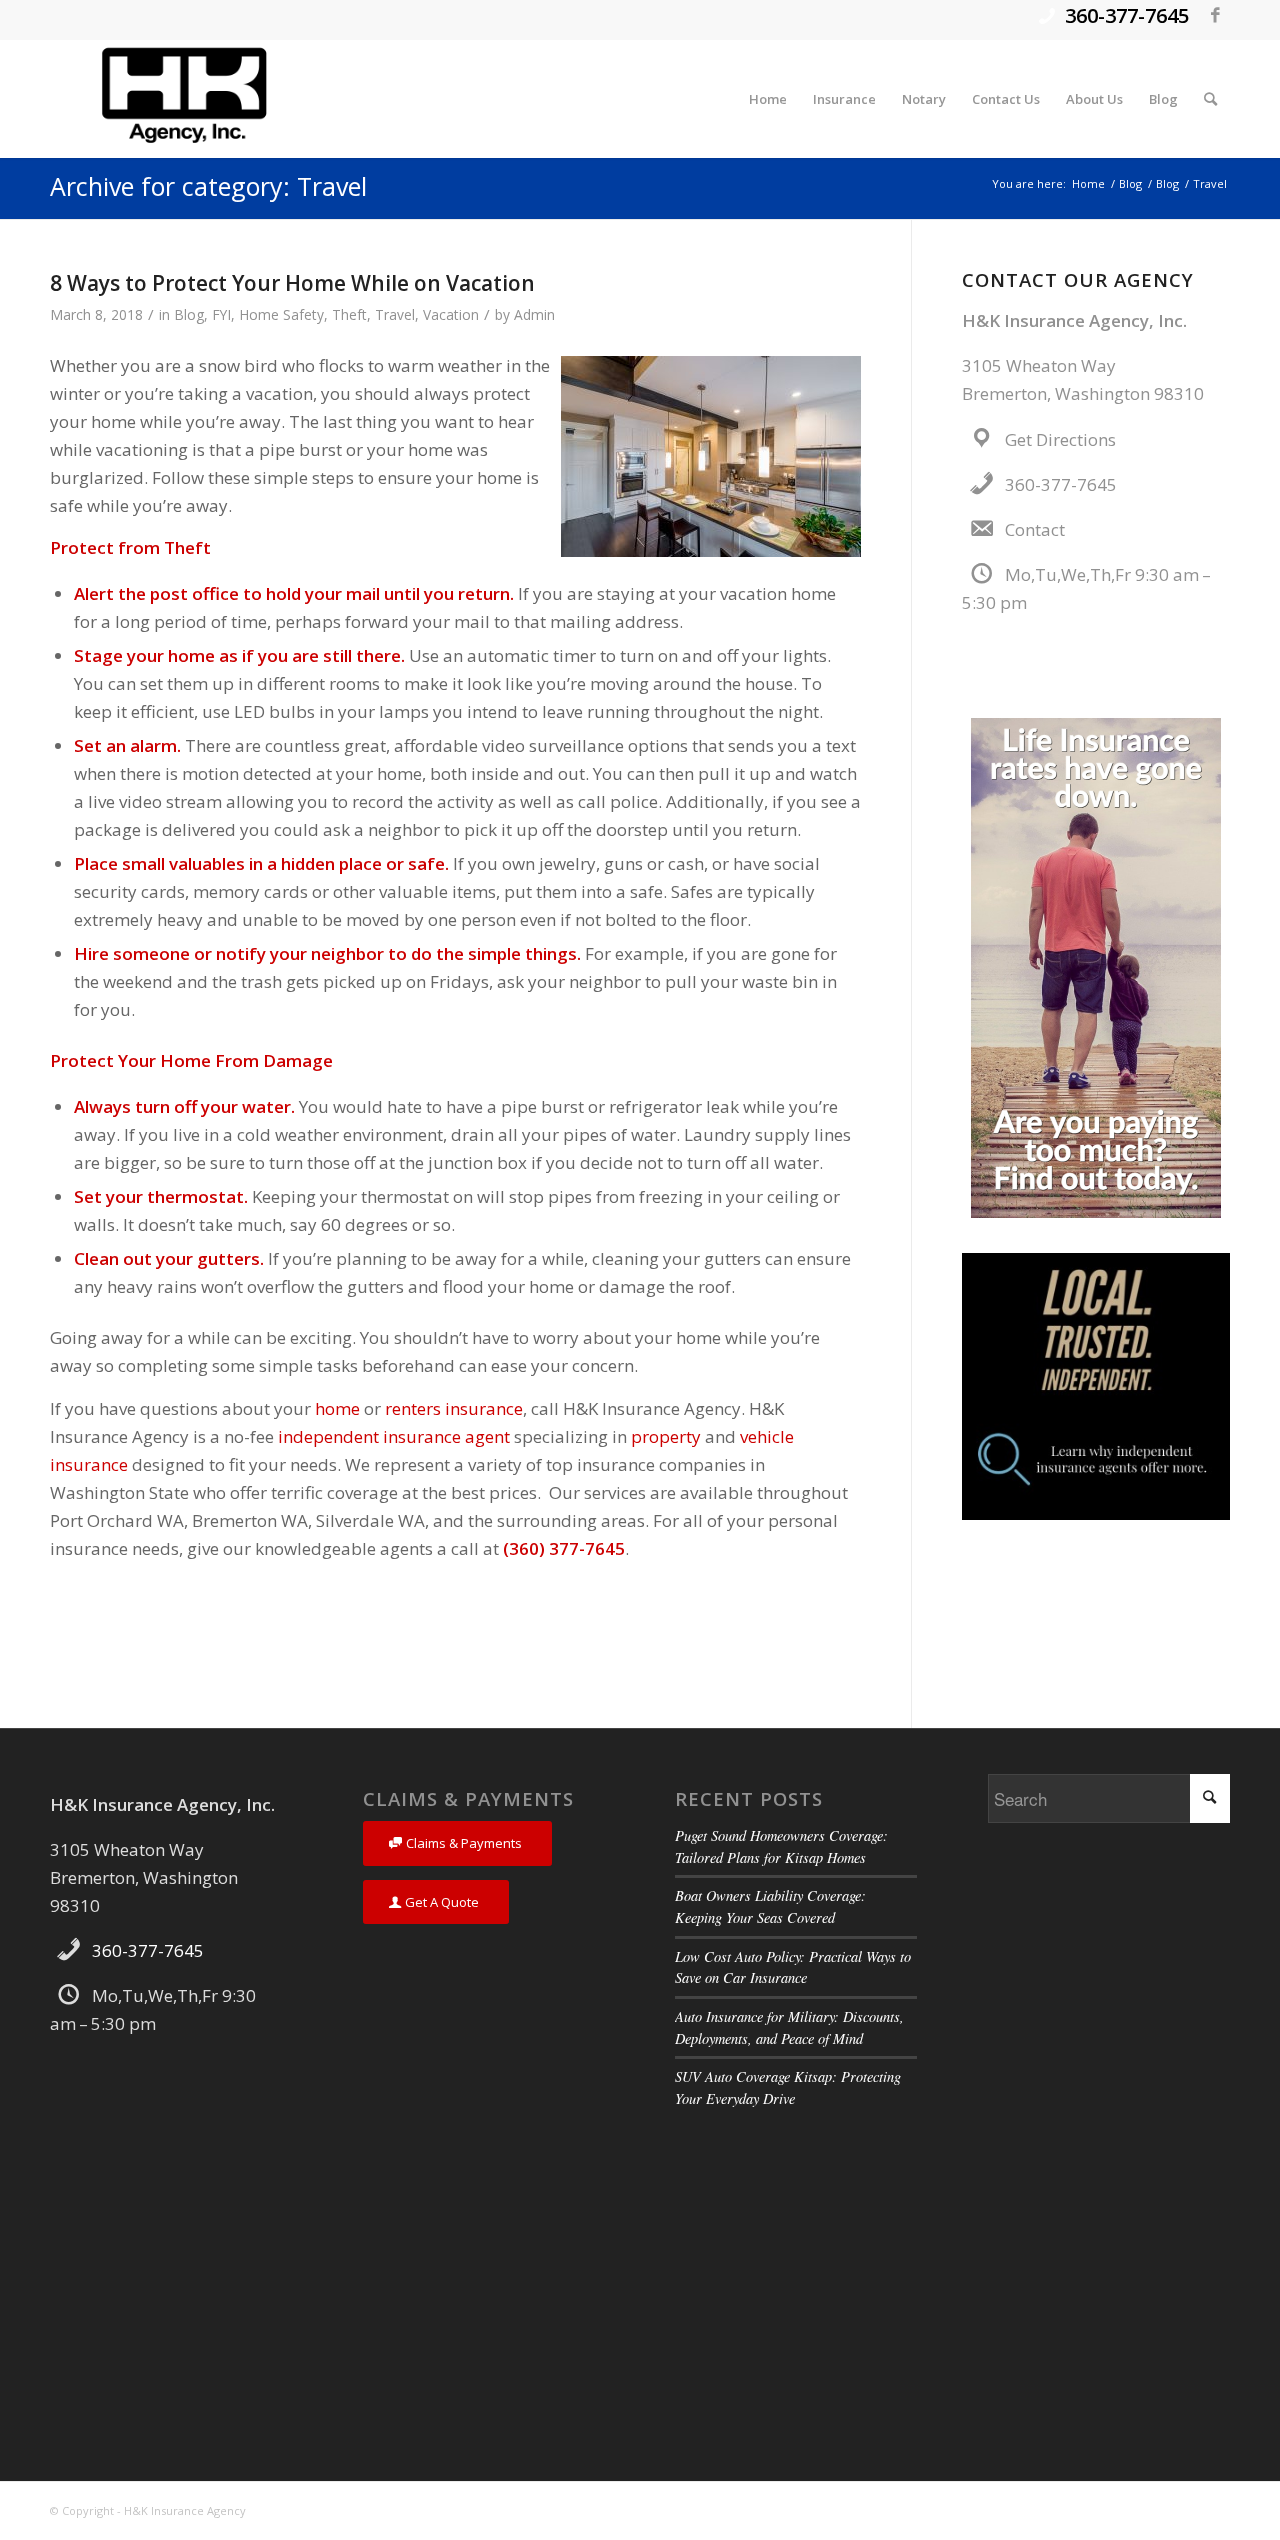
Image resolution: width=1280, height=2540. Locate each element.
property (666, 1436)
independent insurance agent (394, 1436)
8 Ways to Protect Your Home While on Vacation (292, 283)
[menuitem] (768, 99)
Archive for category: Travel (208, 186)
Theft (349, 314)
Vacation (451, 314)
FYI (221, 314)
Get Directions (1060, 439)
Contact (1035, 529)
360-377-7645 (1127, 15)
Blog (189, 314)
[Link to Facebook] (1215, 15)
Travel (395, 314)
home (337, 1408)
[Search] (1210, 99)
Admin (534, 314)
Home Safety (281, 314)
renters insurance (454, 1408)
